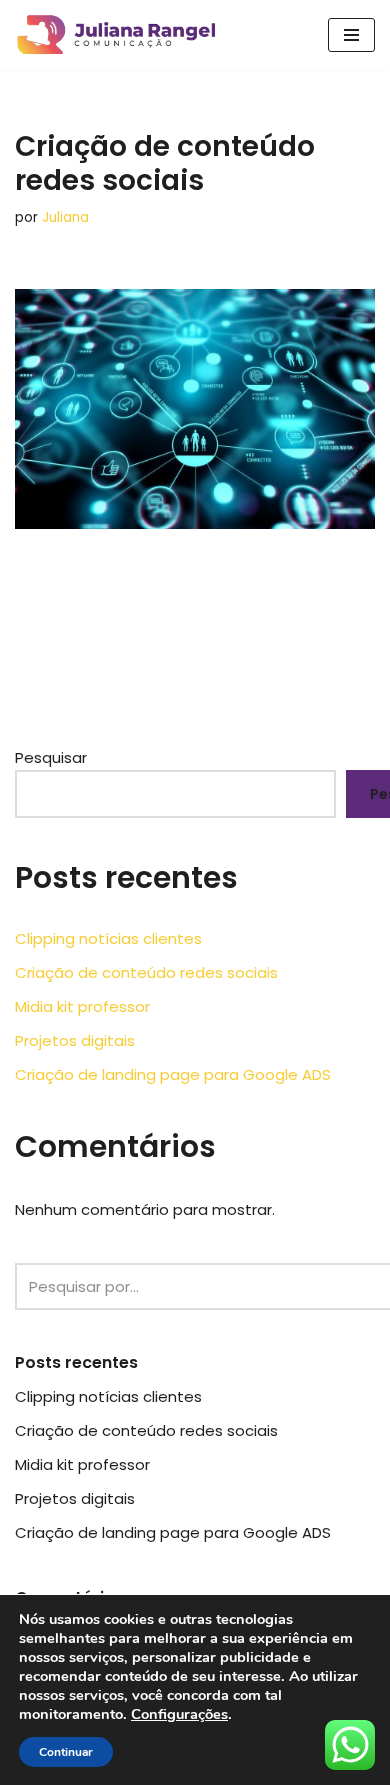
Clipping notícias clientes (108, 938)
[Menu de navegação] (351, 35)
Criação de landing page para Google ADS (173, 1074)
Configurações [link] (179, 1714)
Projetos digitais (75, 1040)
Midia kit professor (82, 1006)
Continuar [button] (66, 1752)
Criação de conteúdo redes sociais (146, 972)
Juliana (65, 217)
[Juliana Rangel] (121, 35)
